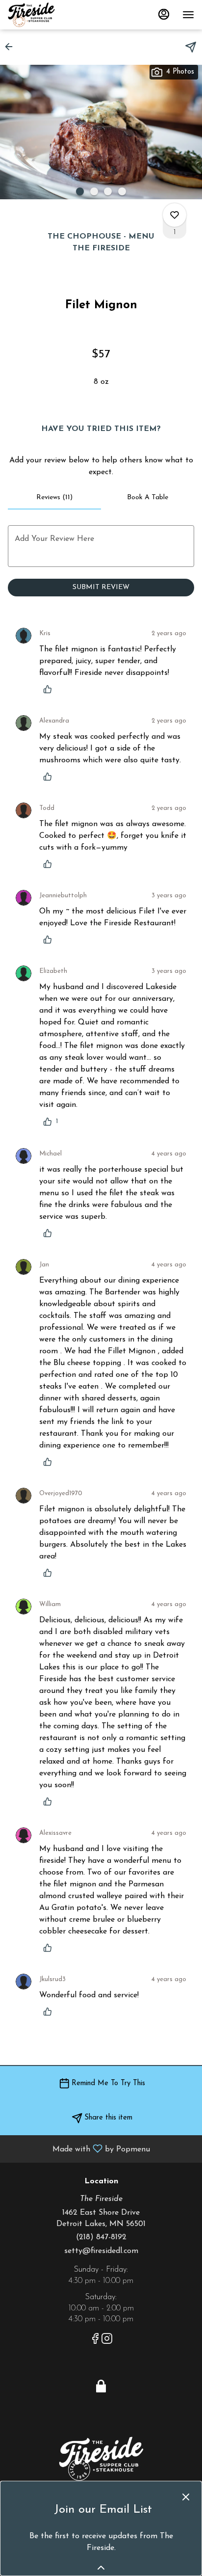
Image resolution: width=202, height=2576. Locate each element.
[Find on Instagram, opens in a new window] (107, 2341)
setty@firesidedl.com (101, 2251)
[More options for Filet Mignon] (175, 215)
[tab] (54, 498)
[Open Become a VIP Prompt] (101, 2568)
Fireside (101, 2459)
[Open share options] (191, 47)
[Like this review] (50, 689)
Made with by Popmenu (79, 2149)
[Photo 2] (94, 191)
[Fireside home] (52, 15)
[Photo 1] (80, 191)
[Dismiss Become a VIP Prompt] (186, 2497)
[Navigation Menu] (188, 15)
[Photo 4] (122, 191)
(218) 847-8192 (101, 2237)
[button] (12, 47)
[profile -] (164, 14)
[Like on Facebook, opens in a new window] (95, 2341)
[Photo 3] (108, 191)
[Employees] (101, 2386)
